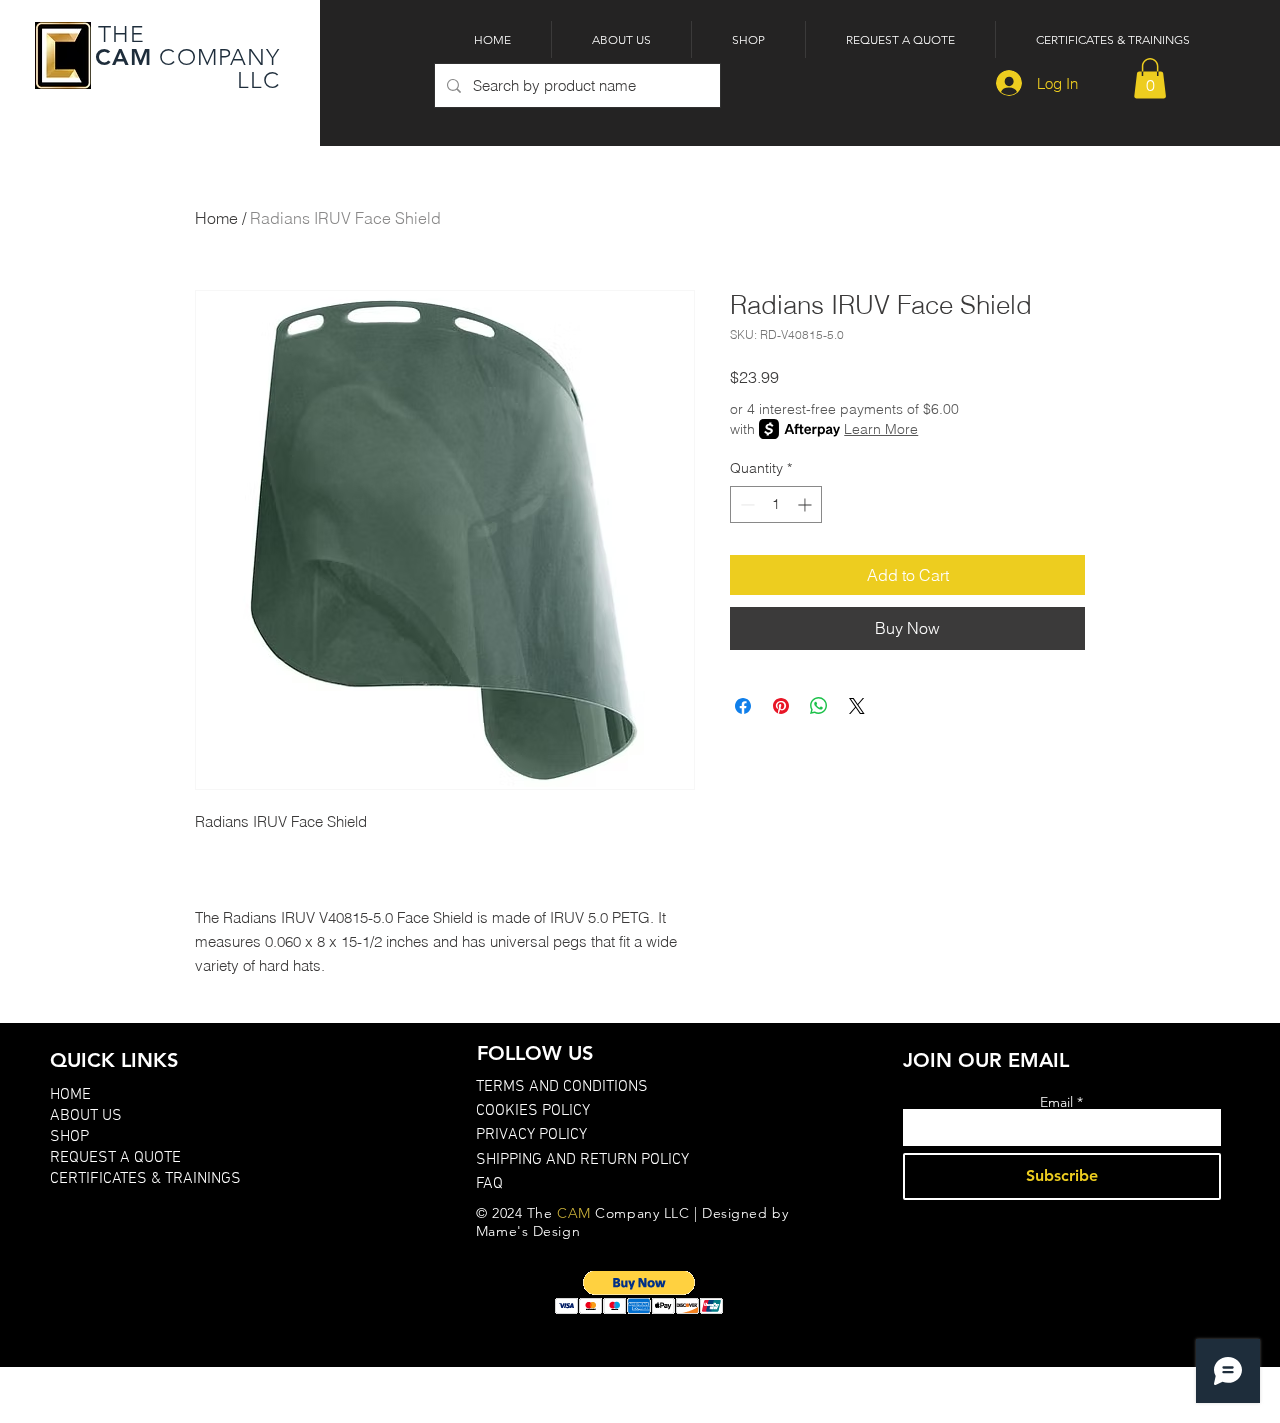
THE (118, 34)
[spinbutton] (776, 504)
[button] (1150, 78)
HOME (70, 1095)
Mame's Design (528, 1231)
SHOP (69, 1137)
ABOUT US (86, 1116)
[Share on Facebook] (743, 706)
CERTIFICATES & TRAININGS (145, 1179)
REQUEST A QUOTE (115, 1158)
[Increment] (806, 504)
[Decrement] (745, 504)
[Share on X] (857, 706)
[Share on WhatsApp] (819, 706)
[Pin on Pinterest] (781, 706)
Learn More (881, 429)
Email (1056, 1102)
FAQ (489, 1184)
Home (216, 218)
